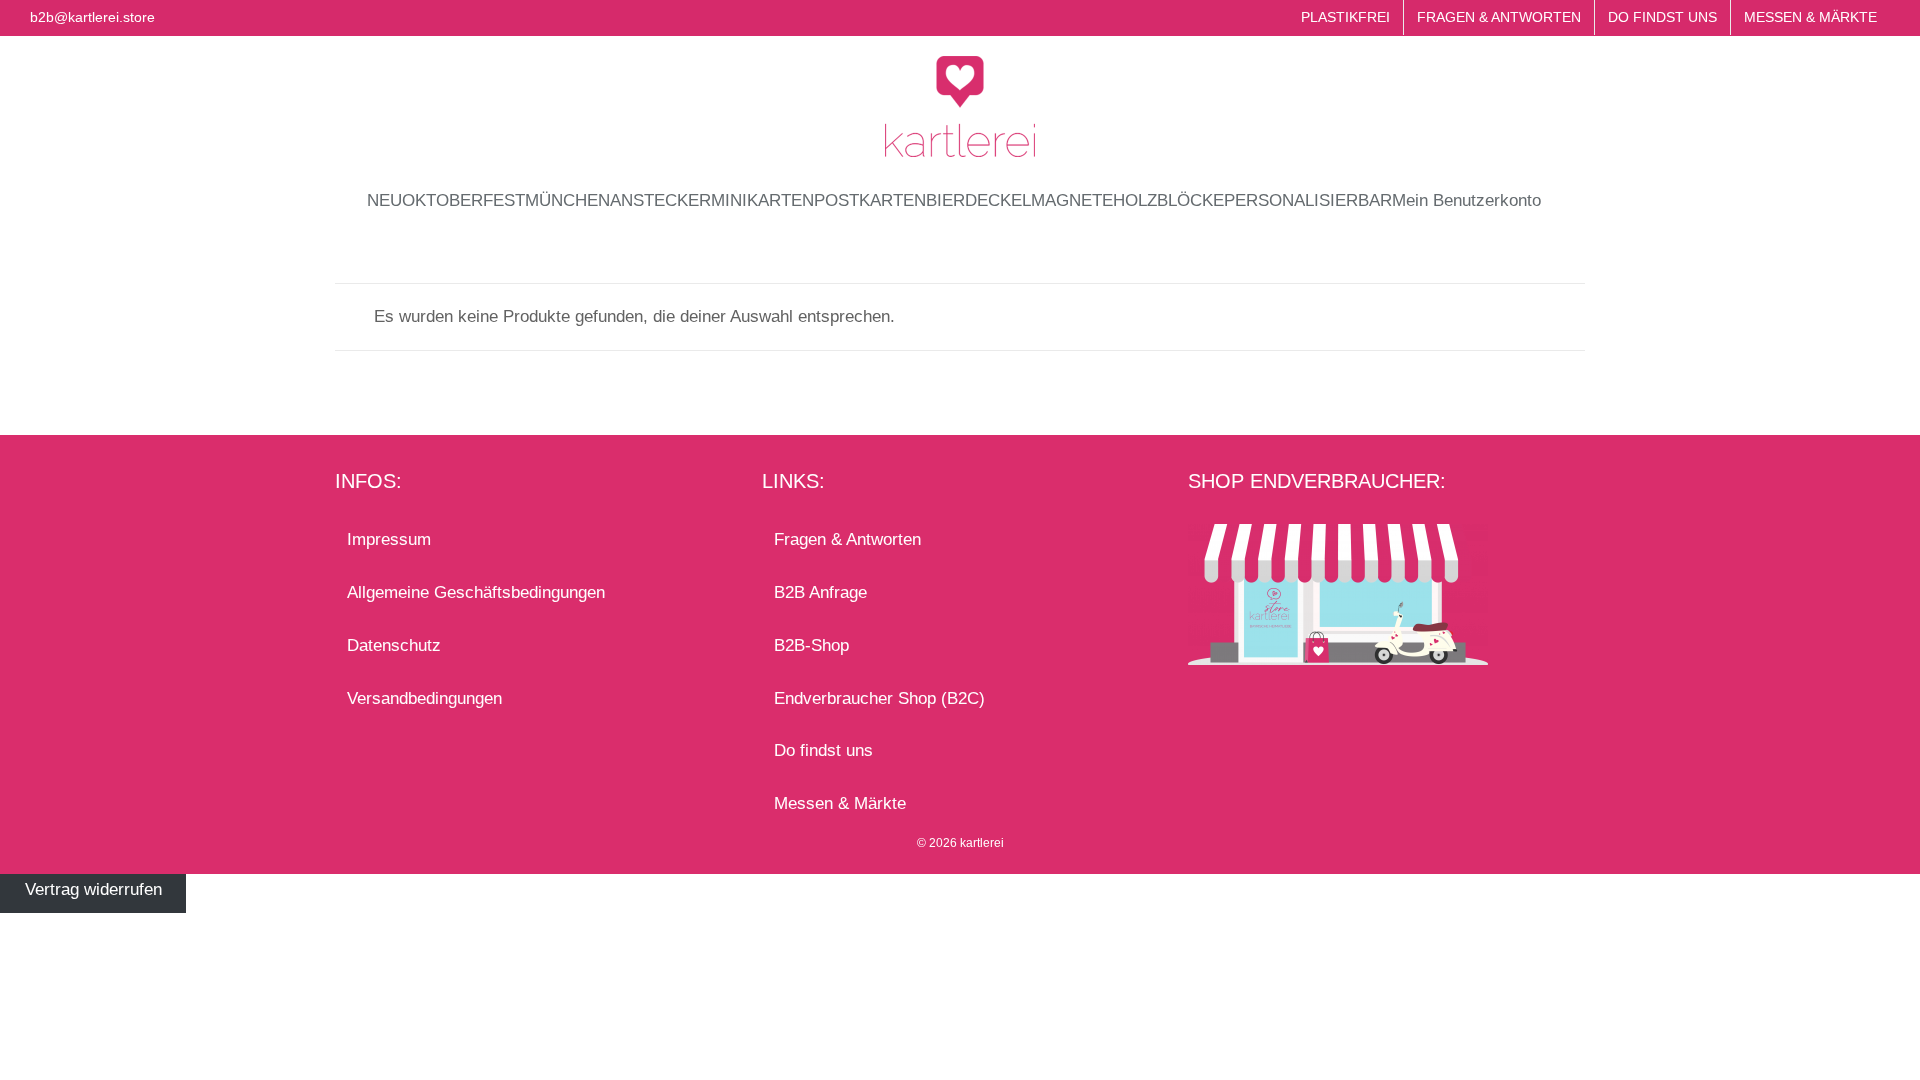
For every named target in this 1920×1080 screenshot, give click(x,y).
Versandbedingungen (424, 698)
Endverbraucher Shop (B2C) (879, 698)
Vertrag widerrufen (93, 889)
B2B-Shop (811, 645)
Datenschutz (394, 645)
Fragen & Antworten (847, 539)
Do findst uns (823, 750)
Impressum (389, 539)
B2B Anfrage (820, 592)
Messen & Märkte (840, 803)
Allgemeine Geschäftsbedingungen (476, 592)
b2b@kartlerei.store (92, 17)
